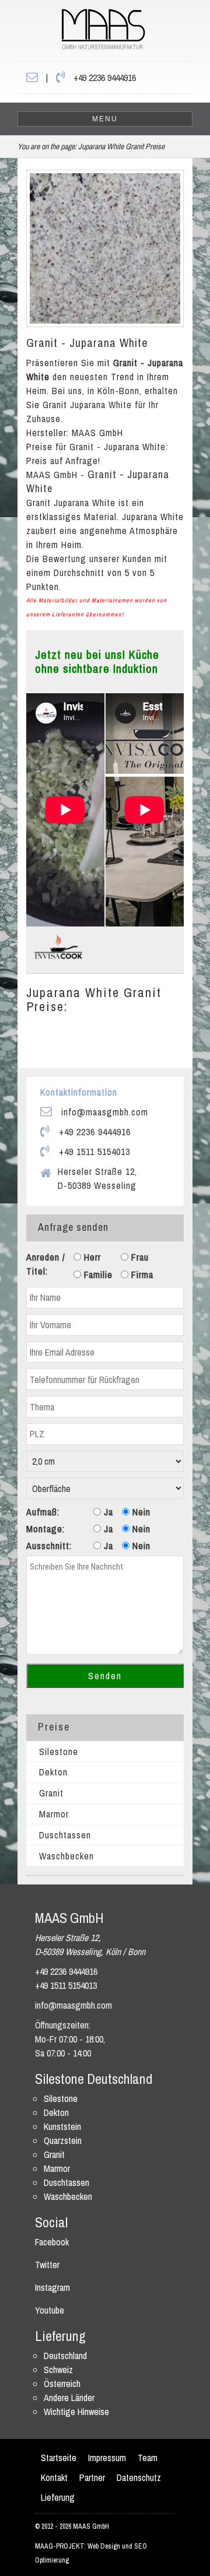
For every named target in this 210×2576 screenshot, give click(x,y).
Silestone (59, 1752)
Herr (91, 1257)
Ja (107, 1512)
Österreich (62, 2384)
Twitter (47, 2265)
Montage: (45, 1529)
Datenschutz (139, 2477)
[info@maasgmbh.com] (32, 78)
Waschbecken (66, 1856)
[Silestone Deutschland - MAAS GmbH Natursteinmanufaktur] (81, 33)
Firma (141, 1275)
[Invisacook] (58, 946)
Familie (97, 1275)
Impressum (107, 2458)
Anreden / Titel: (46, 1264)
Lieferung (58, 2497)
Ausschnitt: (49, 1546)
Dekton (53, 1772)
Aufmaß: (43, 1512)
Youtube (50, 2310)
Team (148, 2458)
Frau (139, 1257)
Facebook (52, 2242)
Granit (51, 1793)
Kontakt (54, 2477)
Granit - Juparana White (87, 343)
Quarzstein (63, 2140)
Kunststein (62, 2126)
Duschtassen (65, 1835)
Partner (92, 2477)
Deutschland (65, 2356)
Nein (140, 1512)
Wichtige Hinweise (76, 2412)
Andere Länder (69, 2398)
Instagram (52, 2287)
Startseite (59, 2458)
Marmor (54, 1814)
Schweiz (58, 2370)
